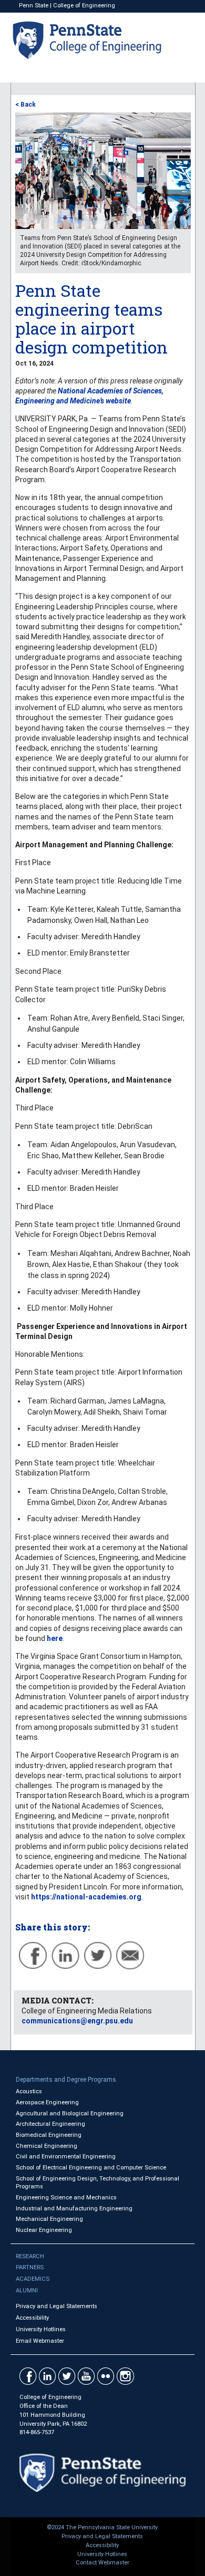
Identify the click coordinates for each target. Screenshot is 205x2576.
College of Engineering (84, 6)
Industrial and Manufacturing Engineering (74, 2209)
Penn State (34, 6)
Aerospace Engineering (47, 2102)
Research (30, 2256)
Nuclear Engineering (44, 2230)
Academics (33, 2279)
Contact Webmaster (102, 2563)
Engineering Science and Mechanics (66, 2198)
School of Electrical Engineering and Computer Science (91, 2168)
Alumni (27, 2291)
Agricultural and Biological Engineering (70, 2113)
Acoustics (29, 2091)
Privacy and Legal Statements (57, 2306)
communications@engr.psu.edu (77, 2021)
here (55, 1638)
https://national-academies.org (86, 1897)
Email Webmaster (40, 2341)
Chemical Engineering (47, 2146)
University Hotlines (41, 2329)
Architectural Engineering (50, 2124)
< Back (25, 105)
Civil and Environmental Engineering (66, 2157)
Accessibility (32, 2318)
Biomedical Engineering (49, 2135)
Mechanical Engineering (49, 2219)
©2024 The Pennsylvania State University (102, 2527)
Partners (30, 2267)
